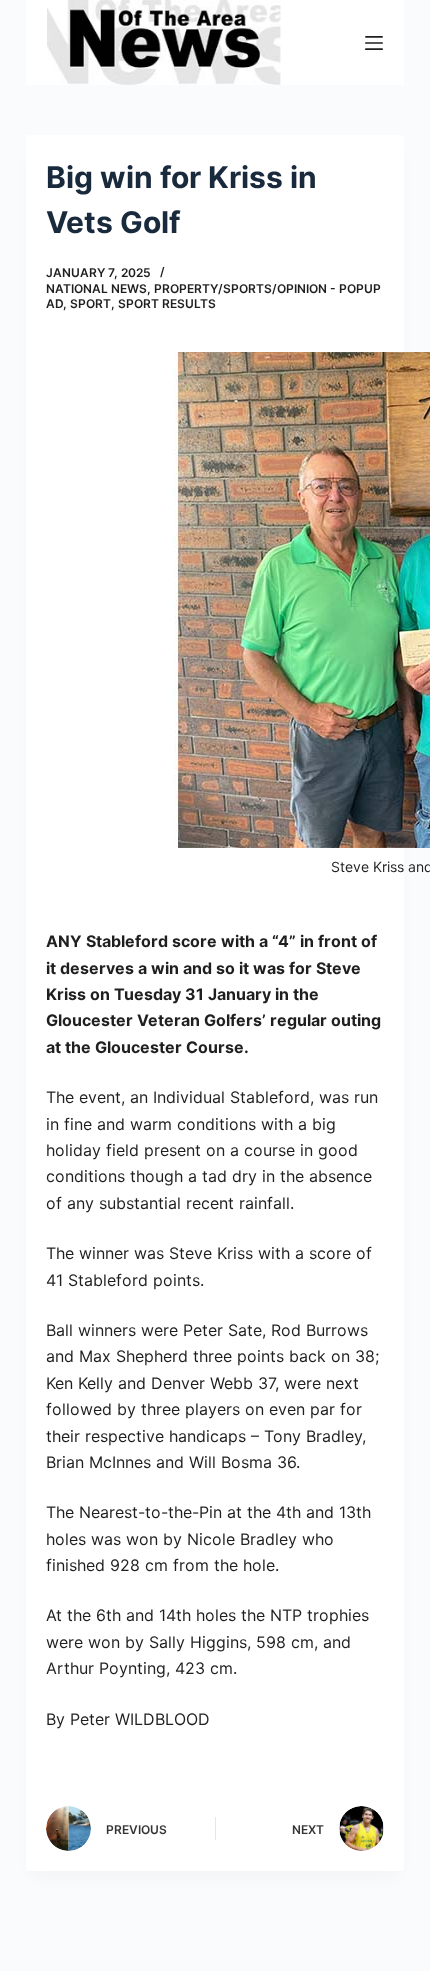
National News (96, 288)
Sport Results (167, 303)
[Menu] (374, 43)
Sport (90, 303)
